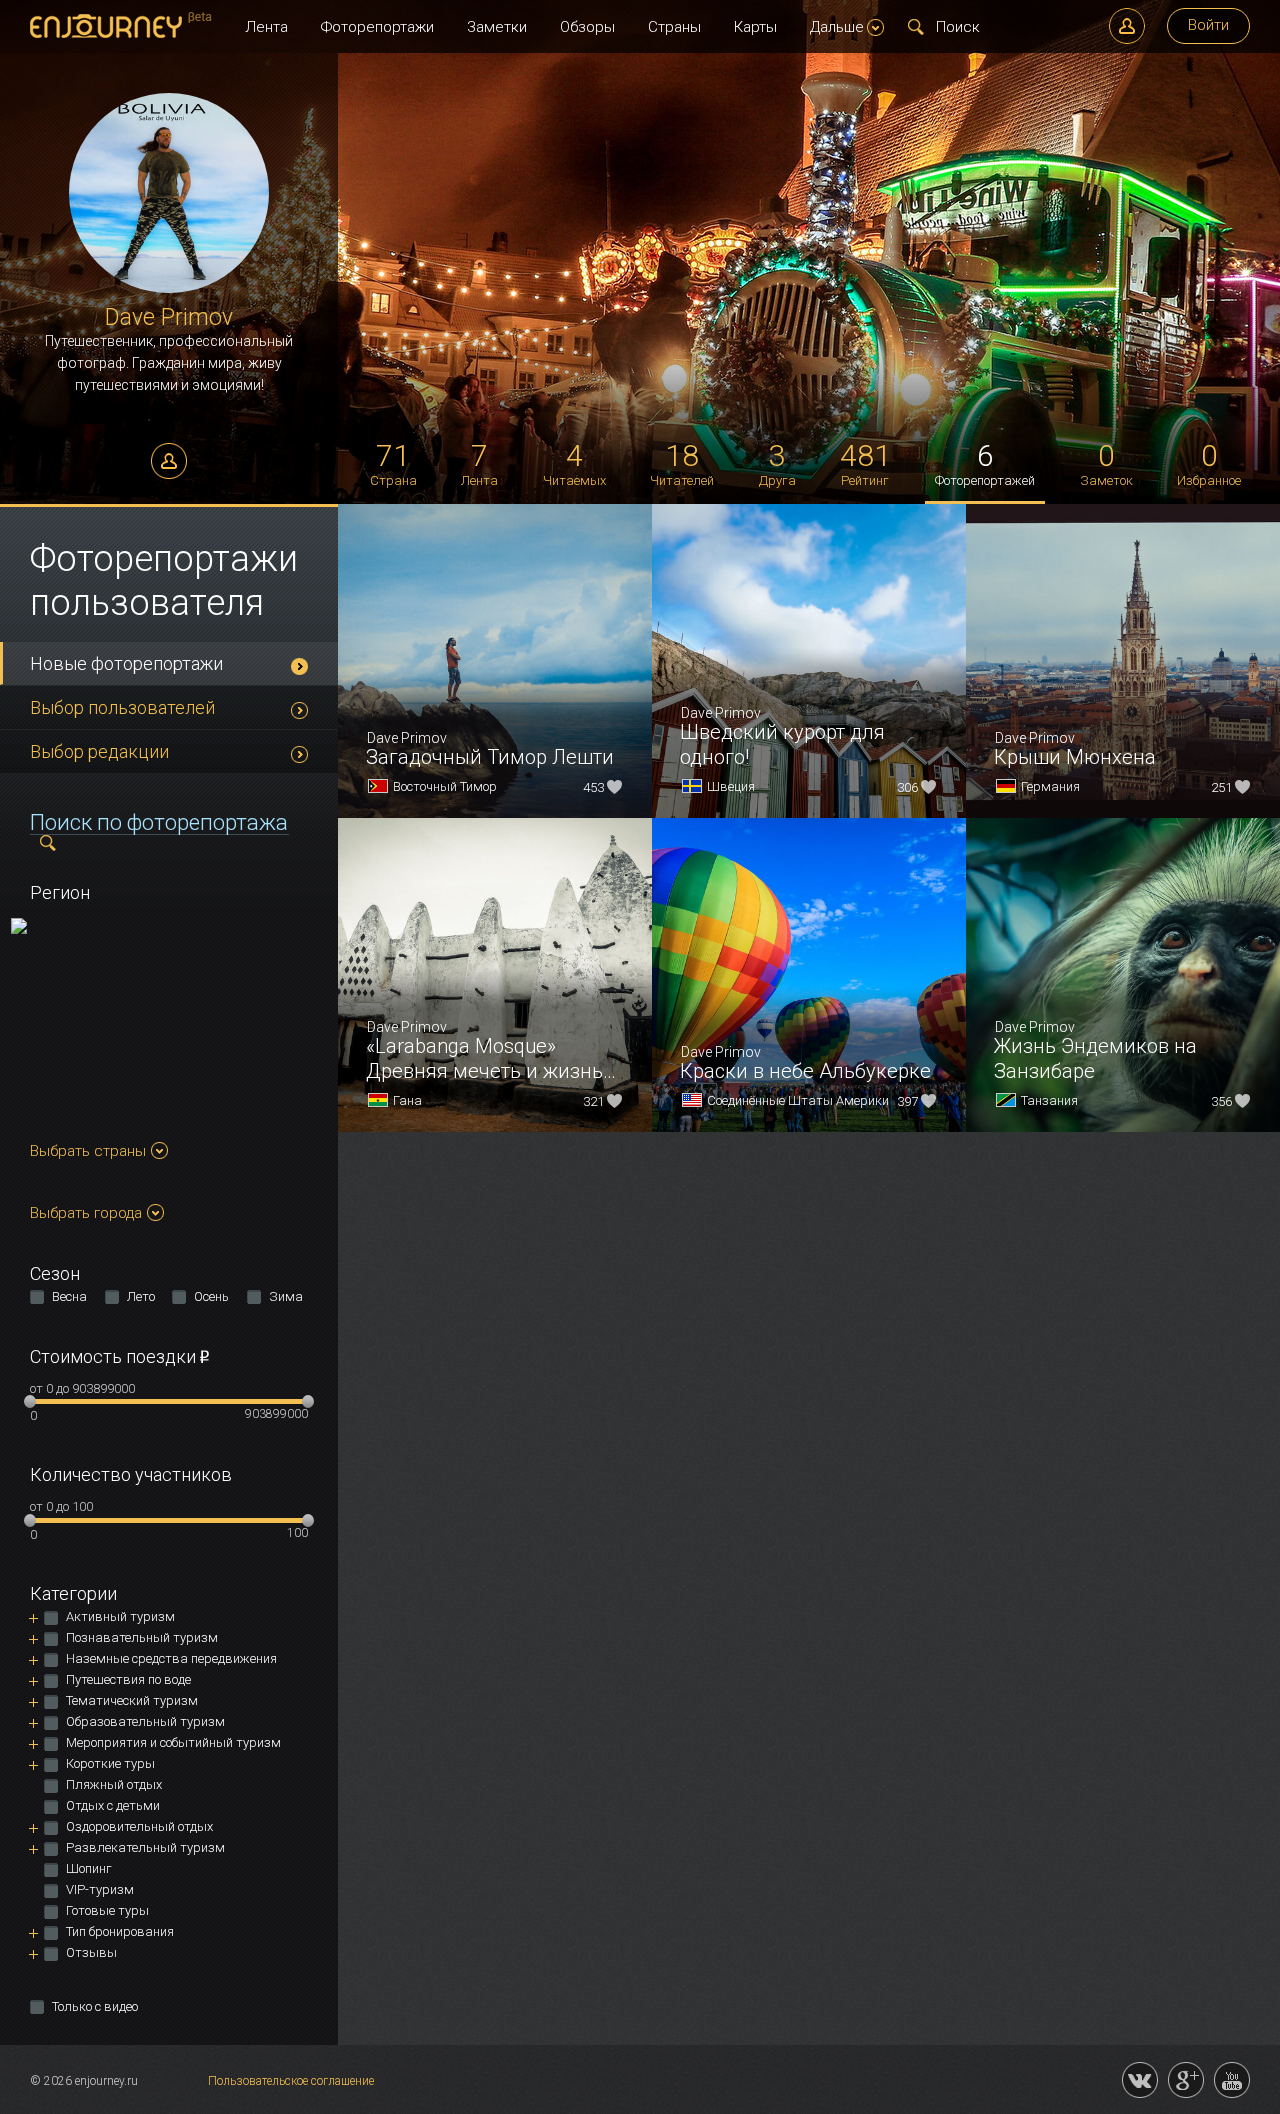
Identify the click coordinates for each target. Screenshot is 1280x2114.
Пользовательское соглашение (291, 2081)
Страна (393, 463)
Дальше (837, 27)
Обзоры (587, 27)
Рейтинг (865, 463)
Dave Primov (169, 317)
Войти (1208, 25)
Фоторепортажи (377, 27)
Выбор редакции (99, 751)
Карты (755, 27)
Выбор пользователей (122, 707)
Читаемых (574, 463)
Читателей (682, 463)
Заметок (1106, 463)
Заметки (497, 27)
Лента (266, 27)
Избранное (1209, 463)
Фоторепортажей (985, 463)
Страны (674, 27)
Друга (777, 463)
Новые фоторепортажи (126, 663)
